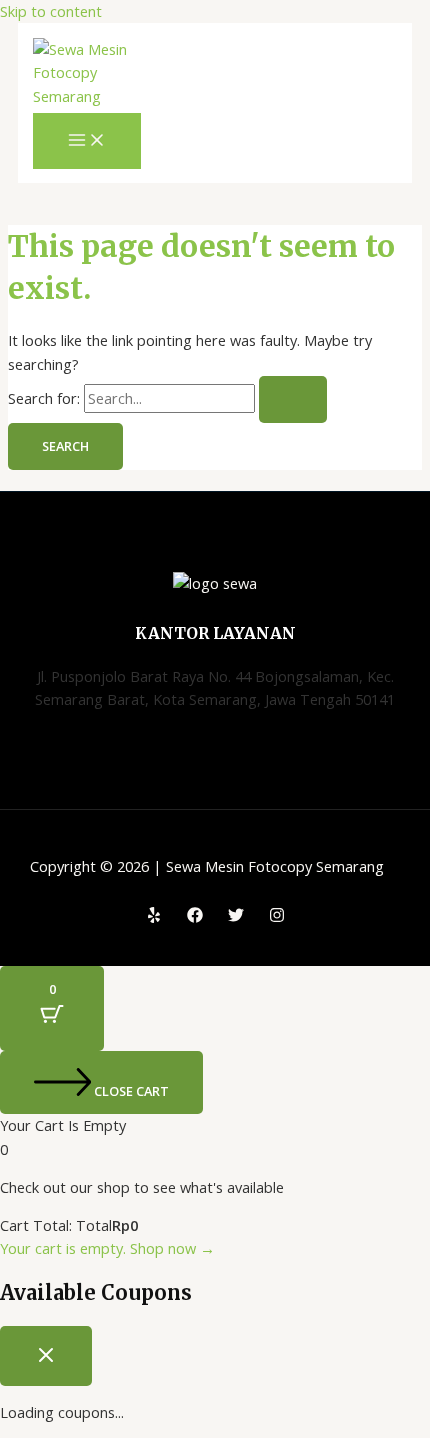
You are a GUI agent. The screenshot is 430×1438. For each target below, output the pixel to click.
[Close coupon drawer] (46, 1356)
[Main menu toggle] (87, 141)
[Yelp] (154, 917)
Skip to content (51, 11)
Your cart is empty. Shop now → (107, 1248)
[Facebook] (195, 917)
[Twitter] (236, 917)
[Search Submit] (293, 399)
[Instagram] (277, 917)
